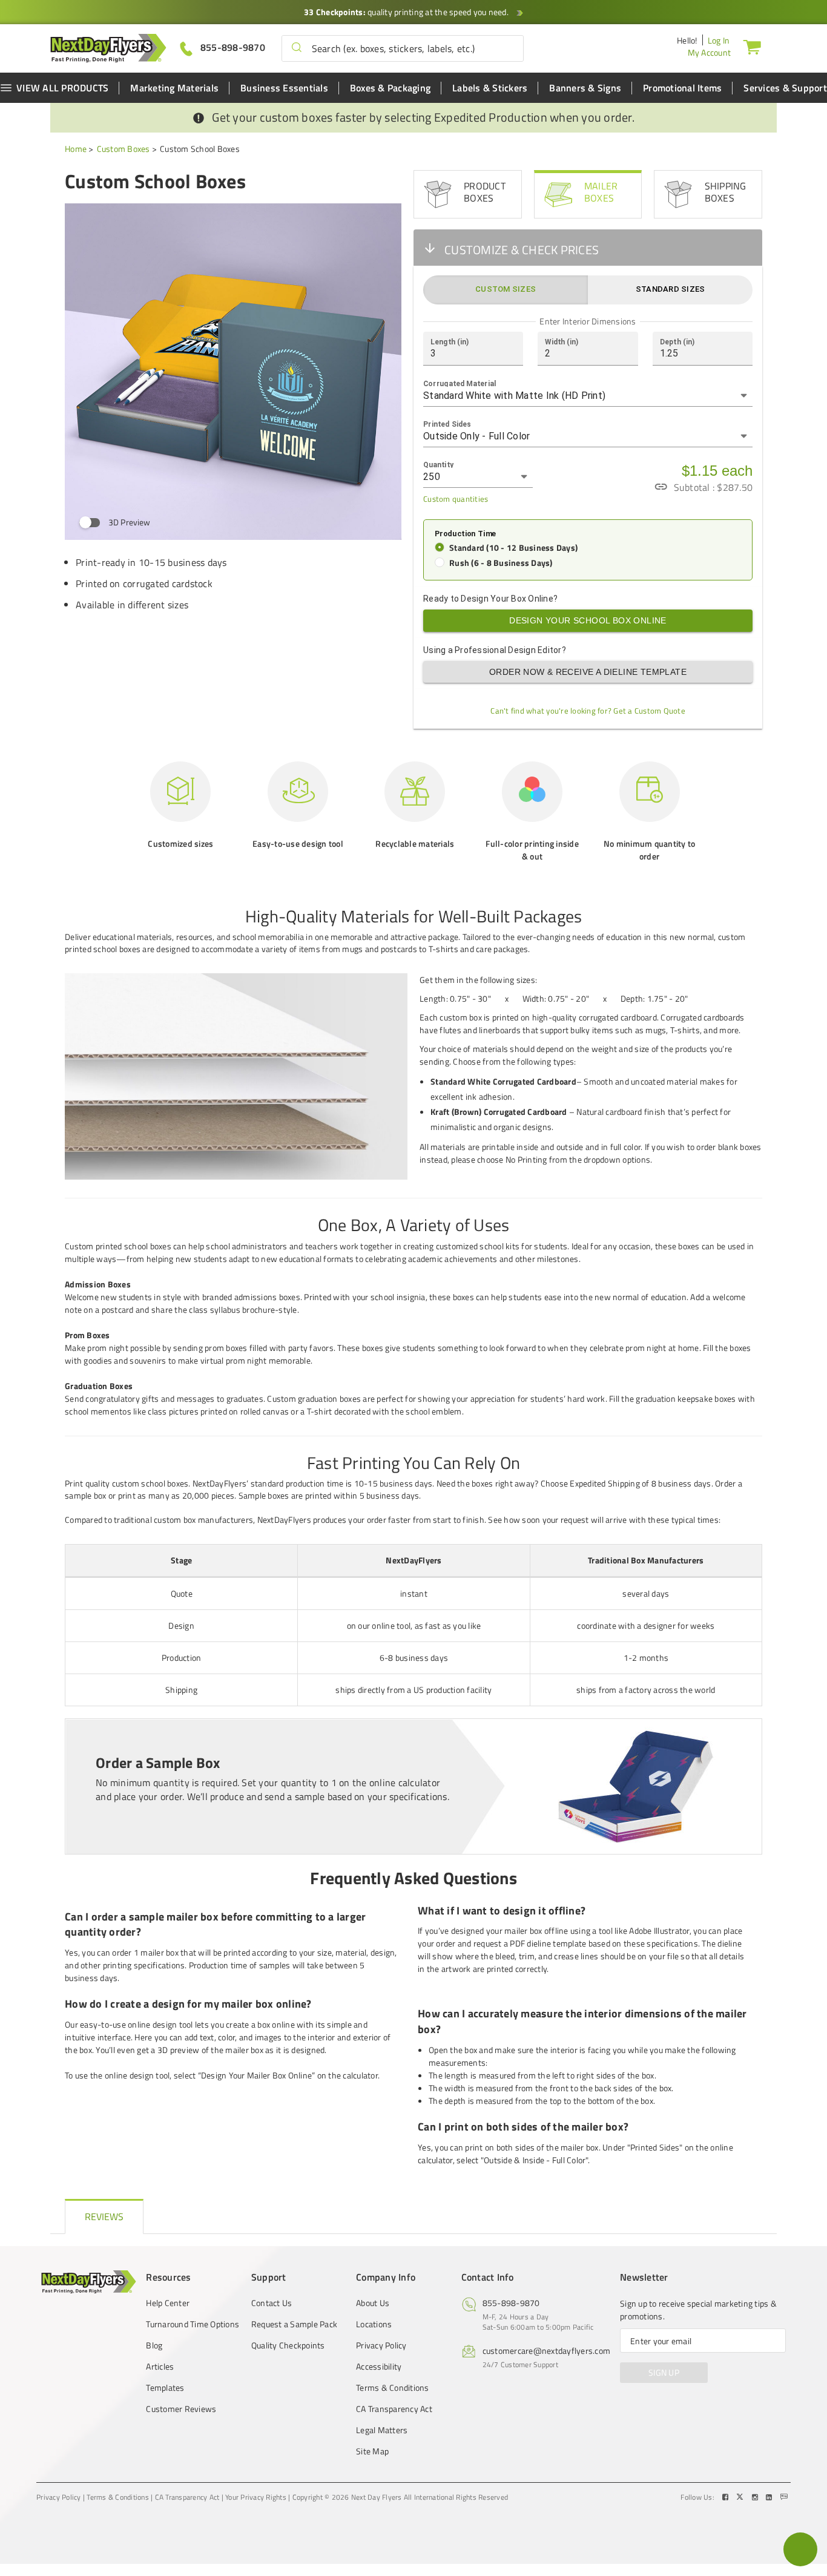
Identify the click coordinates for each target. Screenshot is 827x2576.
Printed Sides (447, 424)
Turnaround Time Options (193, 2324)
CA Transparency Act (394, 2409)
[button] (297, 48)
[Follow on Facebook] (727, 2497)
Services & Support (785, 88)
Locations (374, 2324)
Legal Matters (382, 2430)
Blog (154, 2345)
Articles (160, 2367)
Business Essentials (284, 88)
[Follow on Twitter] (741, 2497)
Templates (165, 2388)
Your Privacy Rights (256, 2497)
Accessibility (379, 2367)
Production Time (466, 534)
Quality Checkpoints (288, 2345)
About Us (373, 2303)
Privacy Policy (381, 2345)
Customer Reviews (181, 2409)
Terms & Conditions (393, 2388)
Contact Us (272, 2303)
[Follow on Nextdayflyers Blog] (784, 2497)
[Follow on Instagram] (756, 2497)
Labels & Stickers (490, 88)
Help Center (168, 2303)
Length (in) (450, 341)
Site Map (372, 2451)
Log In (719, 40)
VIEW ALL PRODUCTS (62, 88)
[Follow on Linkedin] (770, 2497)
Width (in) (562, 341)
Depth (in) (677, 341)
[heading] (413, 916)
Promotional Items (682, 88)
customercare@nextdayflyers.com (547, 2351)
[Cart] (752, 47)
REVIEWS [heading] (104, 2216)
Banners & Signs (585, 88)
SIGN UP (664, 2372)
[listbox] (588, 396)
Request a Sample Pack (294, 2324)
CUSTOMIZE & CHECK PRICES (522, 250)
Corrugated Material (460, 383)
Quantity (438, 464)
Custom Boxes (124, 149)
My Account (710, 52)
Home (76, 149)
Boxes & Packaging (390, 88)
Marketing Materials (174, 88)
